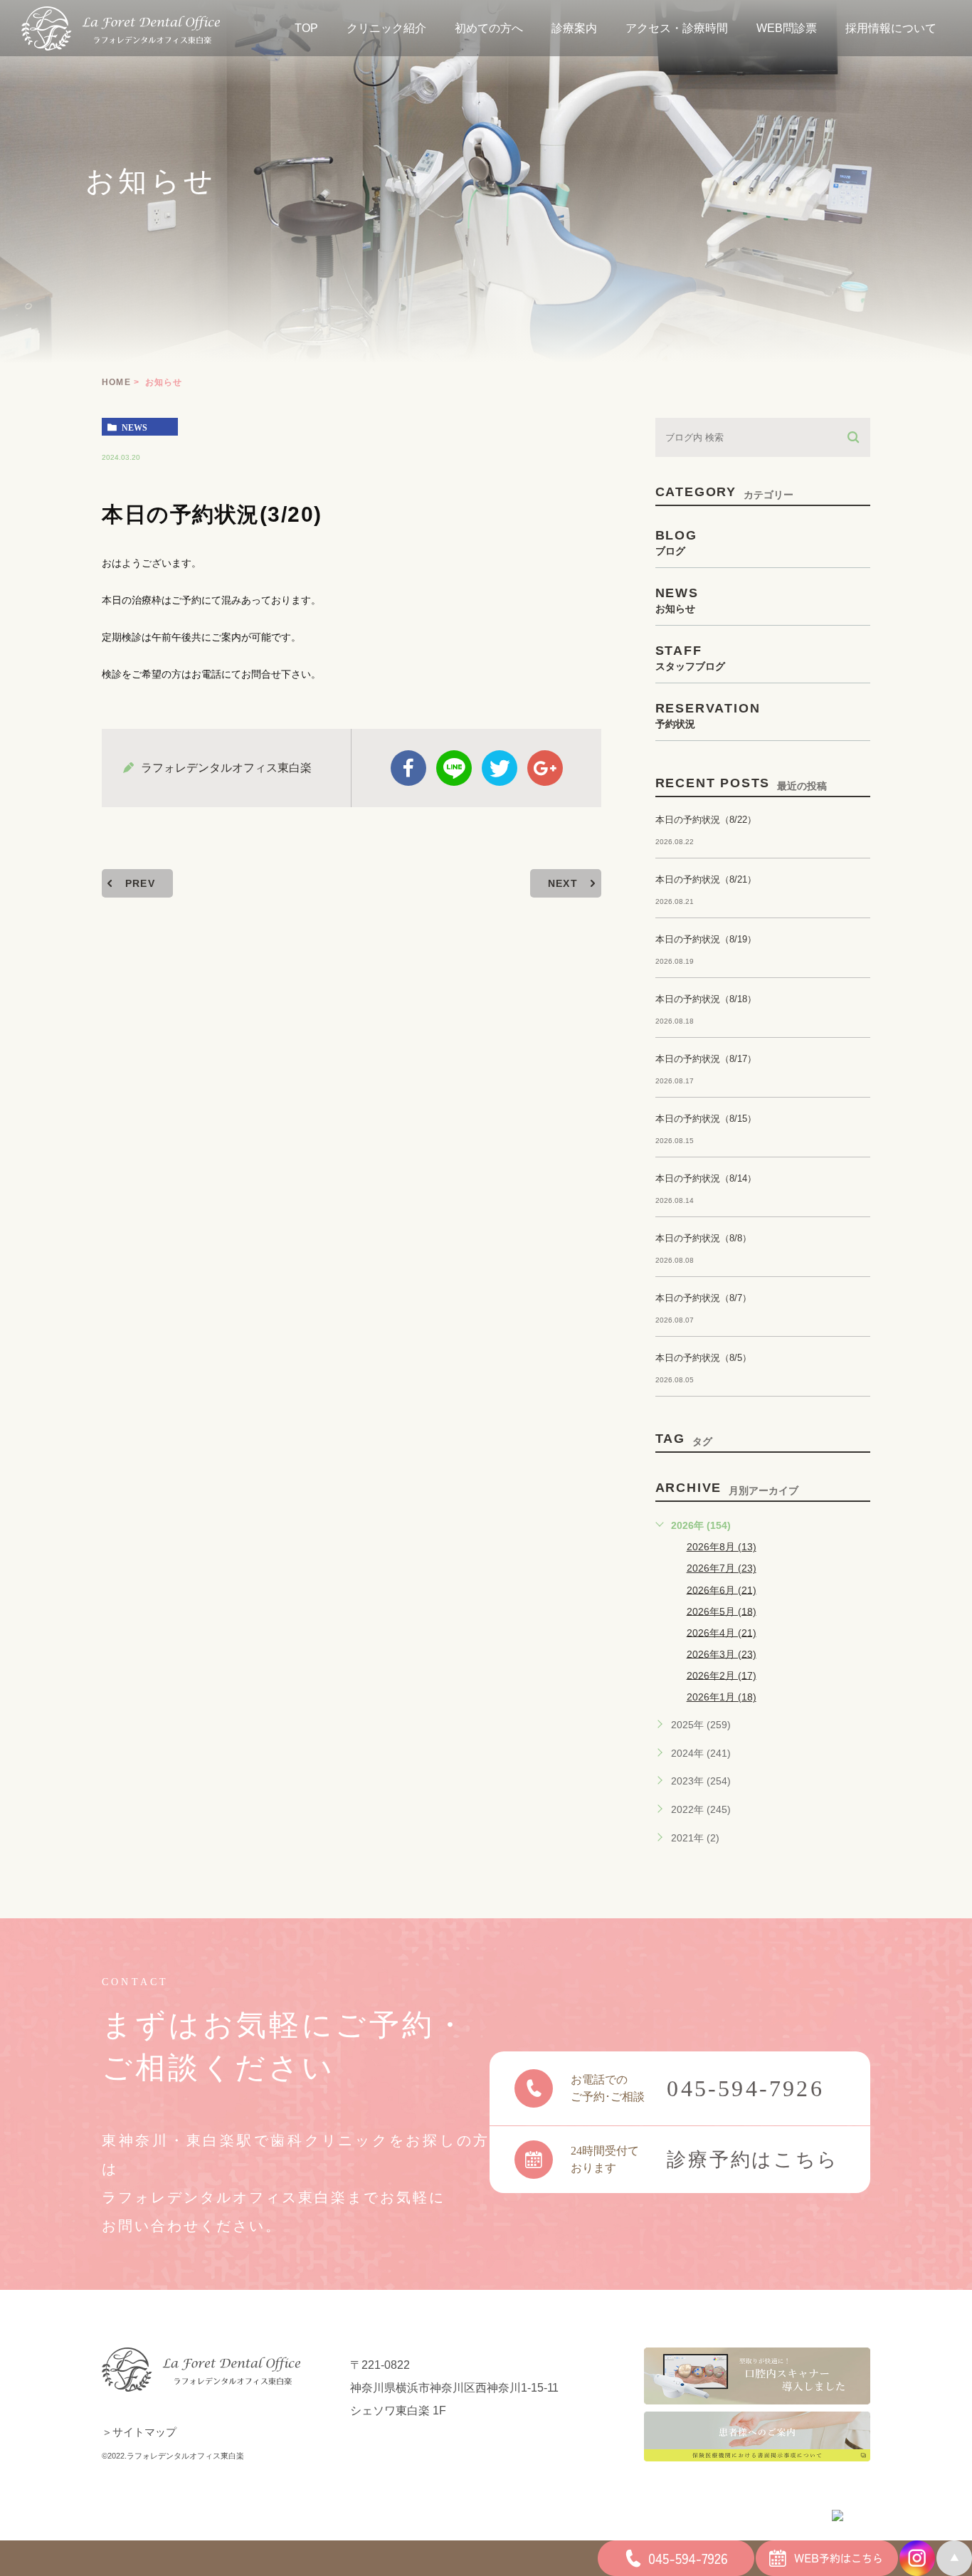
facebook (408, 768)
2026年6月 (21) (722, 1589)
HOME (116, 382)
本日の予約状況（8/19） (706, 939)
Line (454, 768)
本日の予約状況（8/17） (706, 1059)
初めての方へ (489, 28)
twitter (500, 768)
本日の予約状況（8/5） (703, 1358)
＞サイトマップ (139, 2432)
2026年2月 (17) (722, 1675)
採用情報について (891, 28)
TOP (306, 28)
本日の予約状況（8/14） (706, 1178)
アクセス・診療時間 (677, 28)
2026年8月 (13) (722, 1547)
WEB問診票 (787, 28)
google (545, 768)
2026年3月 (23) (722, 1654)
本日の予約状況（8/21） (706, 879)
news (134, 427)
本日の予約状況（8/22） (706, 820)
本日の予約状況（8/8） (703, 1238)
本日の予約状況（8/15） (706, 1119)
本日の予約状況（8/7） (703, 1298)
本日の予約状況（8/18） (706, 999)
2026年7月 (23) (722, 1568)
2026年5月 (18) (722, 1611)
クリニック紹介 (386, 28)
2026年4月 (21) (722, 1632)
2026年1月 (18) (722, 1697)
